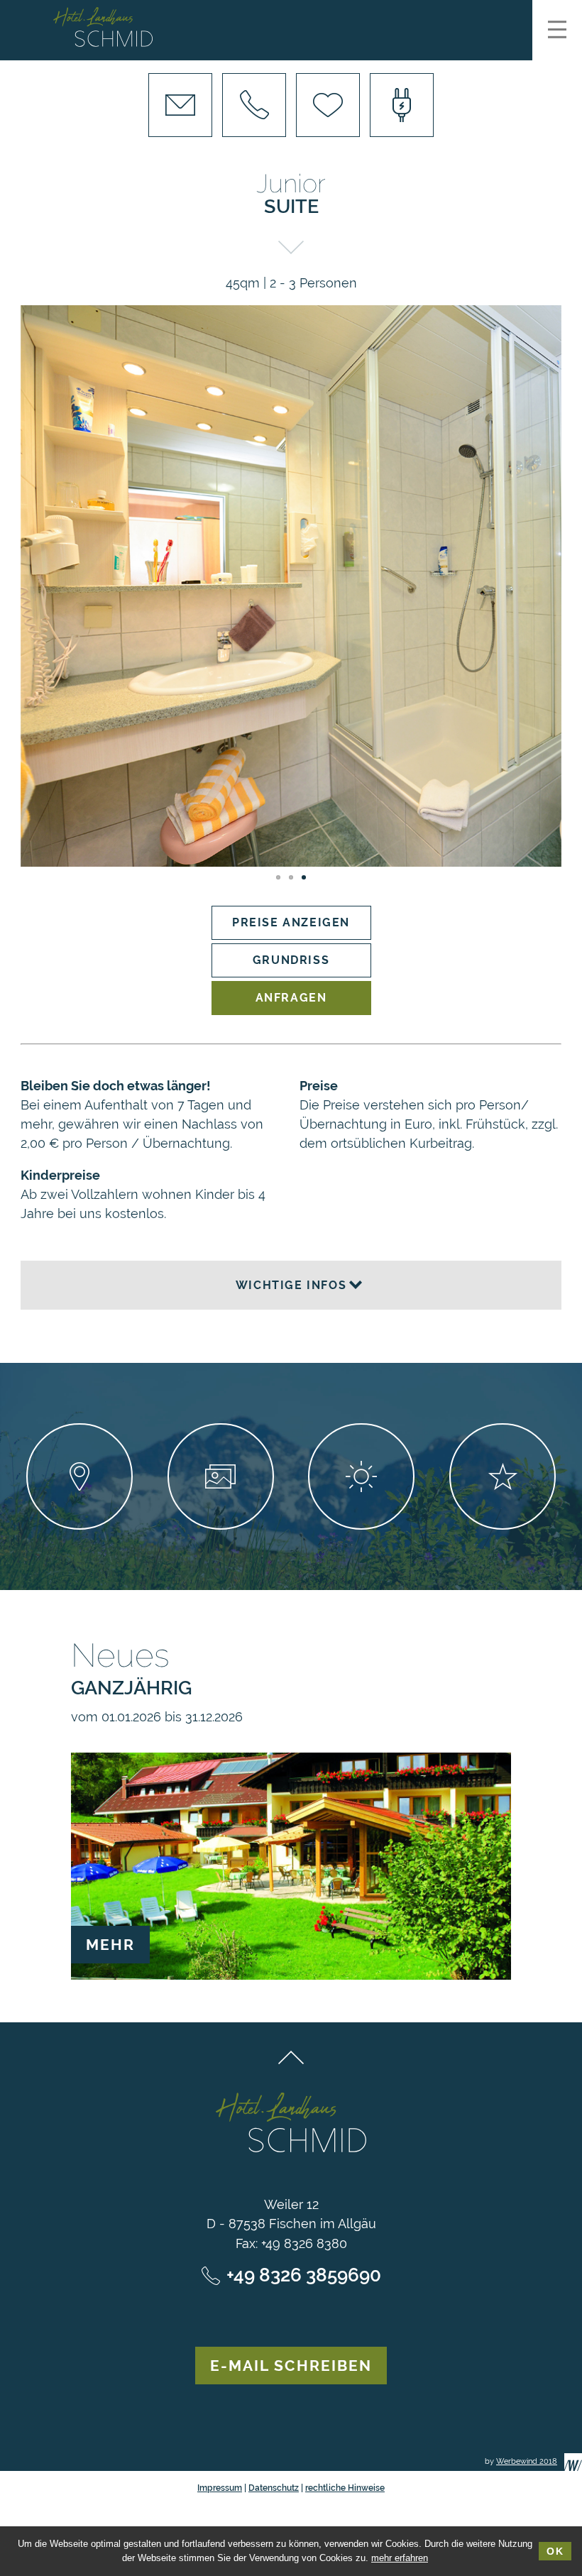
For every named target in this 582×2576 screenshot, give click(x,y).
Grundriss (291, 960)
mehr (110, 1945)
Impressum (220, 2488)
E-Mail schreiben (291, 2366)
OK (555, 2551)
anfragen (291, 998)
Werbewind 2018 (527, 2461)
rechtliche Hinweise (345, 2488)
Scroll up (291, 2057)
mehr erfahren (400, 2558)
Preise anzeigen (291, 922)
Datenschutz (274, 2488)
